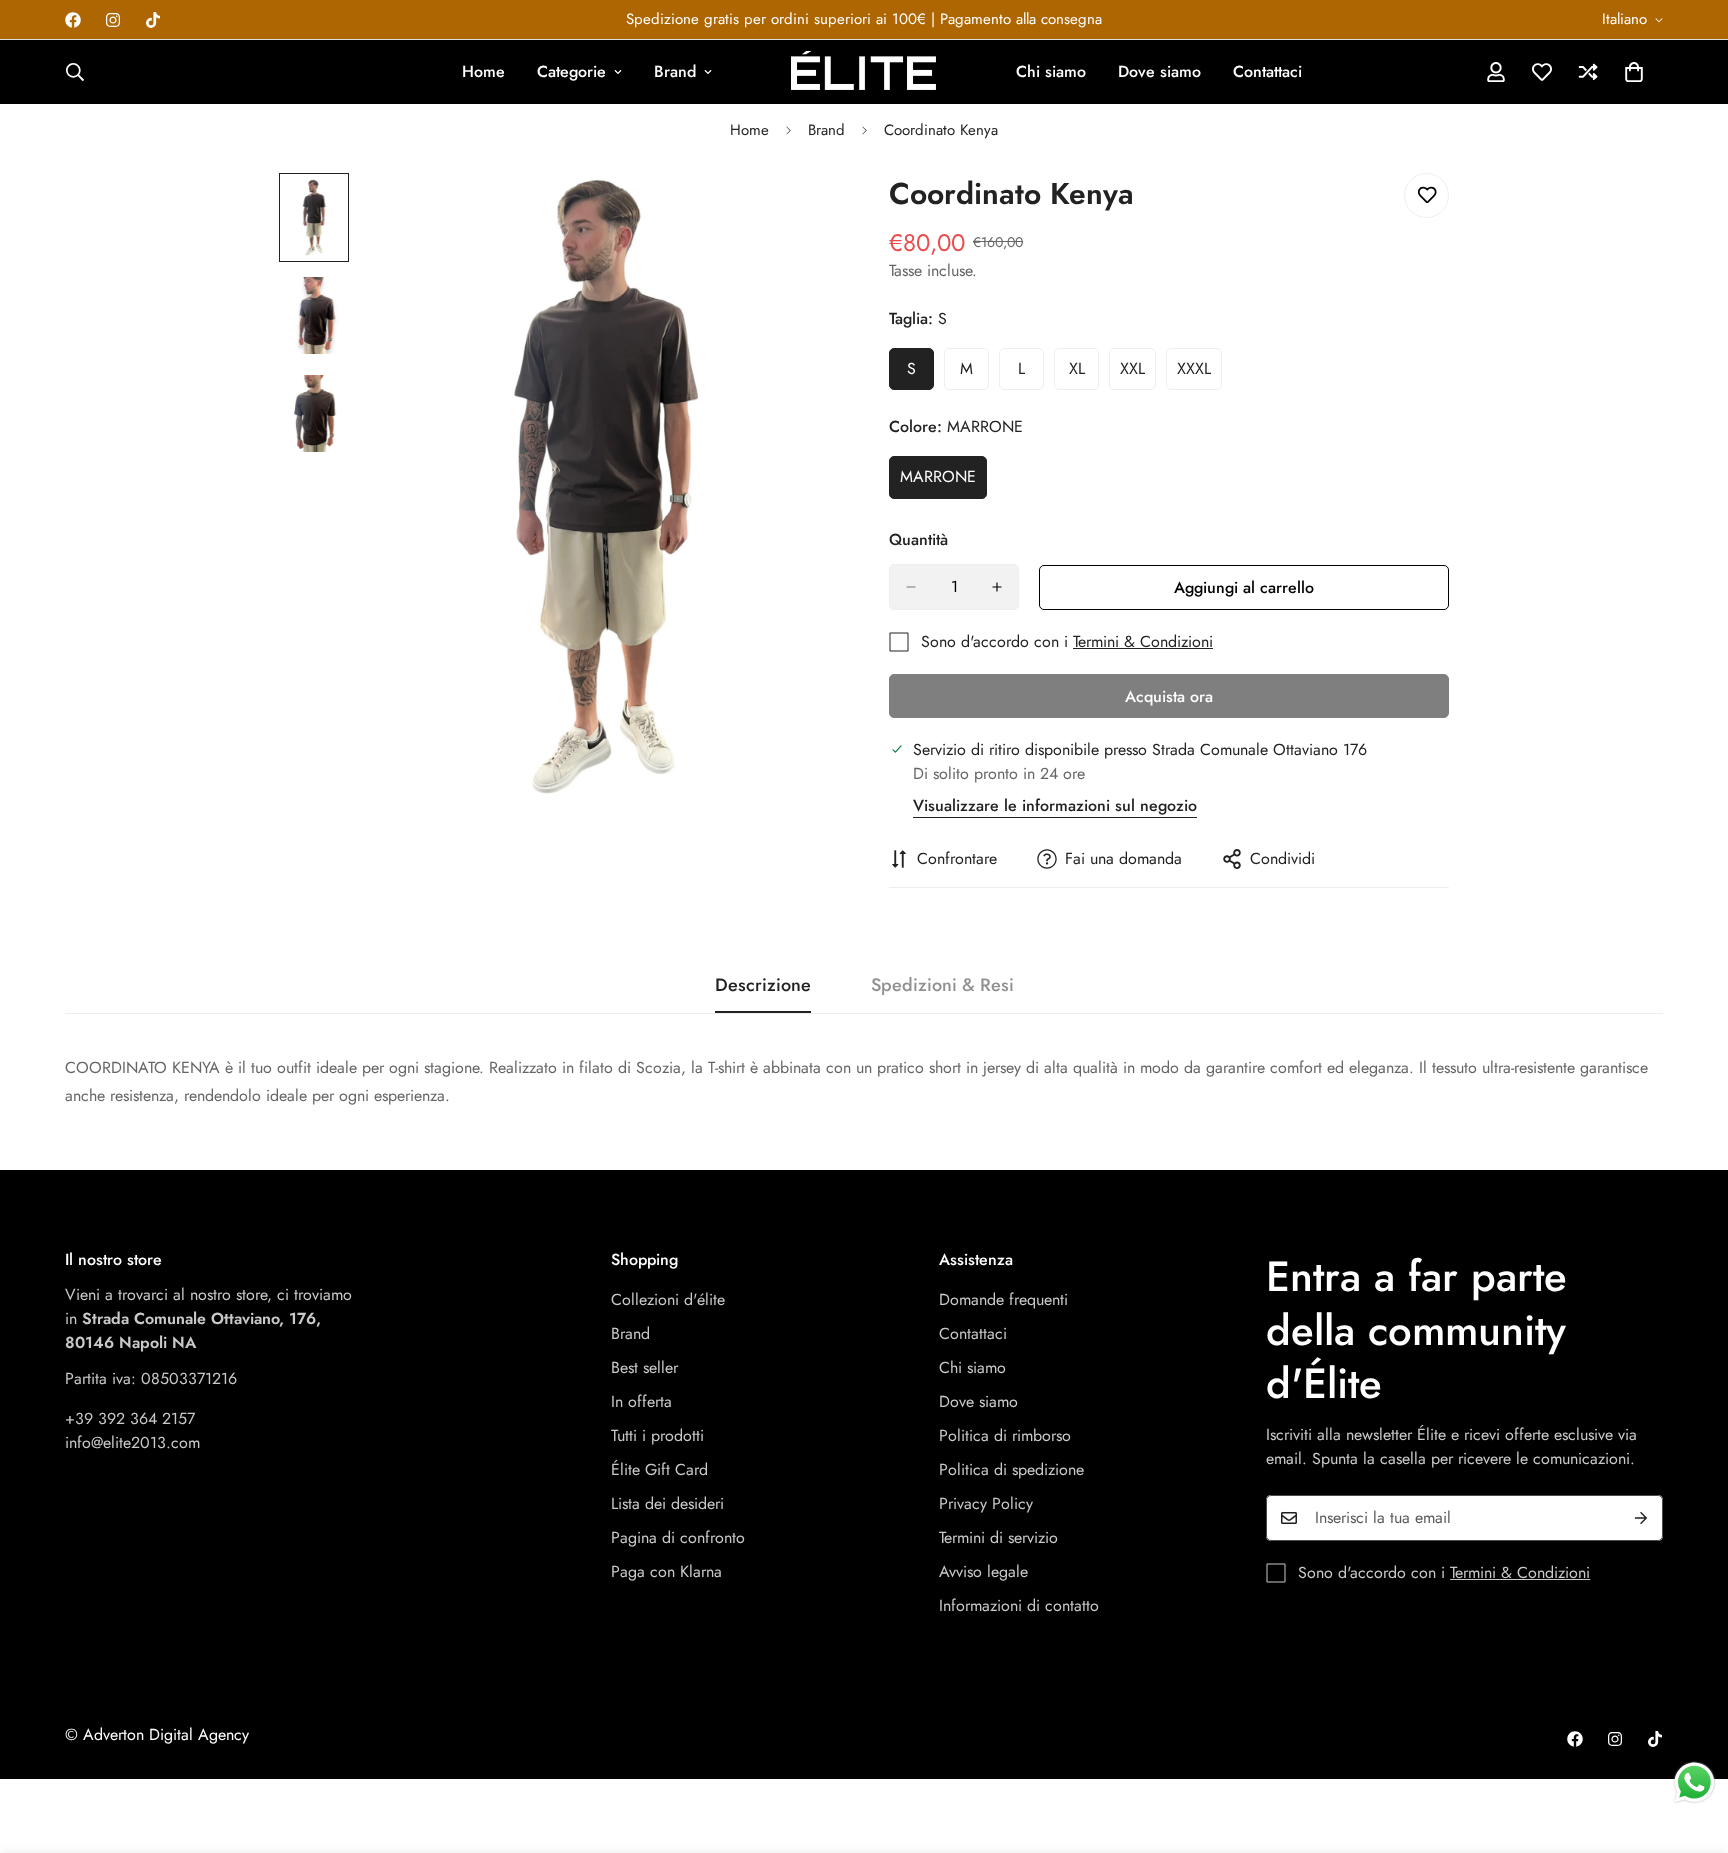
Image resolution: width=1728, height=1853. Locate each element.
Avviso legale (983, 1571)
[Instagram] (113, 20)
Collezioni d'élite (668, 1299)
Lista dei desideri (667, 1503)
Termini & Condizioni (1143, 641)
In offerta (641, 1401)
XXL (1138, 374)
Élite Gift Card (659, 1469)
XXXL (1199, 374)
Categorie (571, 71)
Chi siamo (1051, 71)
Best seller (644, 1367)
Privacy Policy (986, 1503)
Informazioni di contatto (1019, 1605)
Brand (675, 71)
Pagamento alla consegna (1021, 19)
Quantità (918, 539)
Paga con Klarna (666, 1571)
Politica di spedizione (1011, 1469)
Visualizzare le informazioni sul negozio (1055, 805)
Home (483, 71)
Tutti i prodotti (657, 1435)
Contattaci (1267, 71)
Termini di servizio (998, 1537)
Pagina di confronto (678, 1537)
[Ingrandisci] (796, 215)
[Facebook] (73, 20)
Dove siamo (1159, 71)
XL (1084, 374)
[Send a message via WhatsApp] (1694, 1782)
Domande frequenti (1003, 1299)
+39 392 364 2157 (130, 1418)
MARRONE (943, 482)
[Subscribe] (1641, 1518)
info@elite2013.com (132, 1442)
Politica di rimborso (1005, 1435)
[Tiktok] (153, 20)
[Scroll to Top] (1689, 1744)
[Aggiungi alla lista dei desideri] (1426, 195)
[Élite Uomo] (863, 72)
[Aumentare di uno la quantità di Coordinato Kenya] (997, 587)
